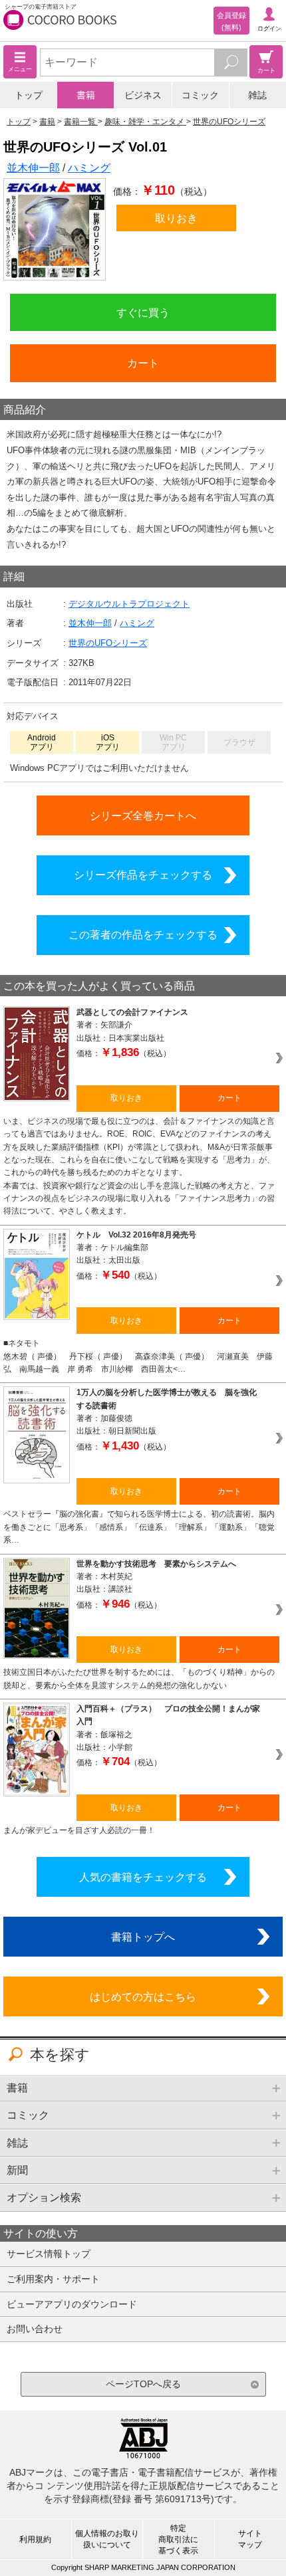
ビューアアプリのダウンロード (72, 2304)
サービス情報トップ (49, 2254)
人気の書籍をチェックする (143, 1877)
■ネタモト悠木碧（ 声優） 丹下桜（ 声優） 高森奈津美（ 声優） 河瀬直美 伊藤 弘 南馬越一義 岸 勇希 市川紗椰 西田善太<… (138, 1356)
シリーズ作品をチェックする (143, 875)
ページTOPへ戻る (143, 2384)
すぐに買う (143, 312)
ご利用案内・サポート (53, 2279)
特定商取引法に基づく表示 (178, 2539)
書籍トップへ (143, 1937)
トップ (29, 95)
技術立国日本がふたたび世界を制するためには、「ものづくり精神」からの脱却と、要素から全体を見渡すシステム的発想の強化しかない (139, 1678)
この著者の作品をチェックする (143, 934)
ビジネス (143, 95)
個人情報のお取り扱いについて (107, 2539)
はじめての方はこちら (143, 1996)
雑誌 (257, 95)
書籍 (86, 95)
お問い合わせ (35, 2329)
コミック (200, 95)
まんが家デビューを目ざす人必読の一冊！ (79, 1830)
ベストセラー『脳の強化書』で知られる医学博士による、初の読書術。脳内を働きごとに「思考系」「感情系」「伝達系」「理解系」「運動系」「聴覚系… (139, 1527)
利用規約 (35, 2539)
